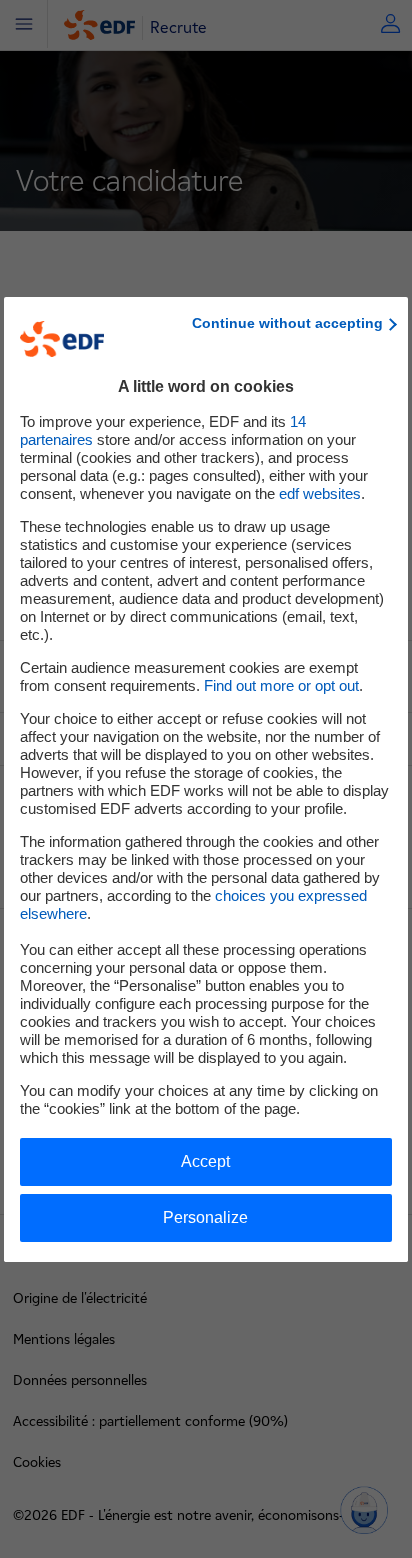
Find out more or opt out (281, 685)
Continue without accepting (287, 323)
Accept (205, 1161)
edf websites (320, 493)
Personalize (205, 1217)
